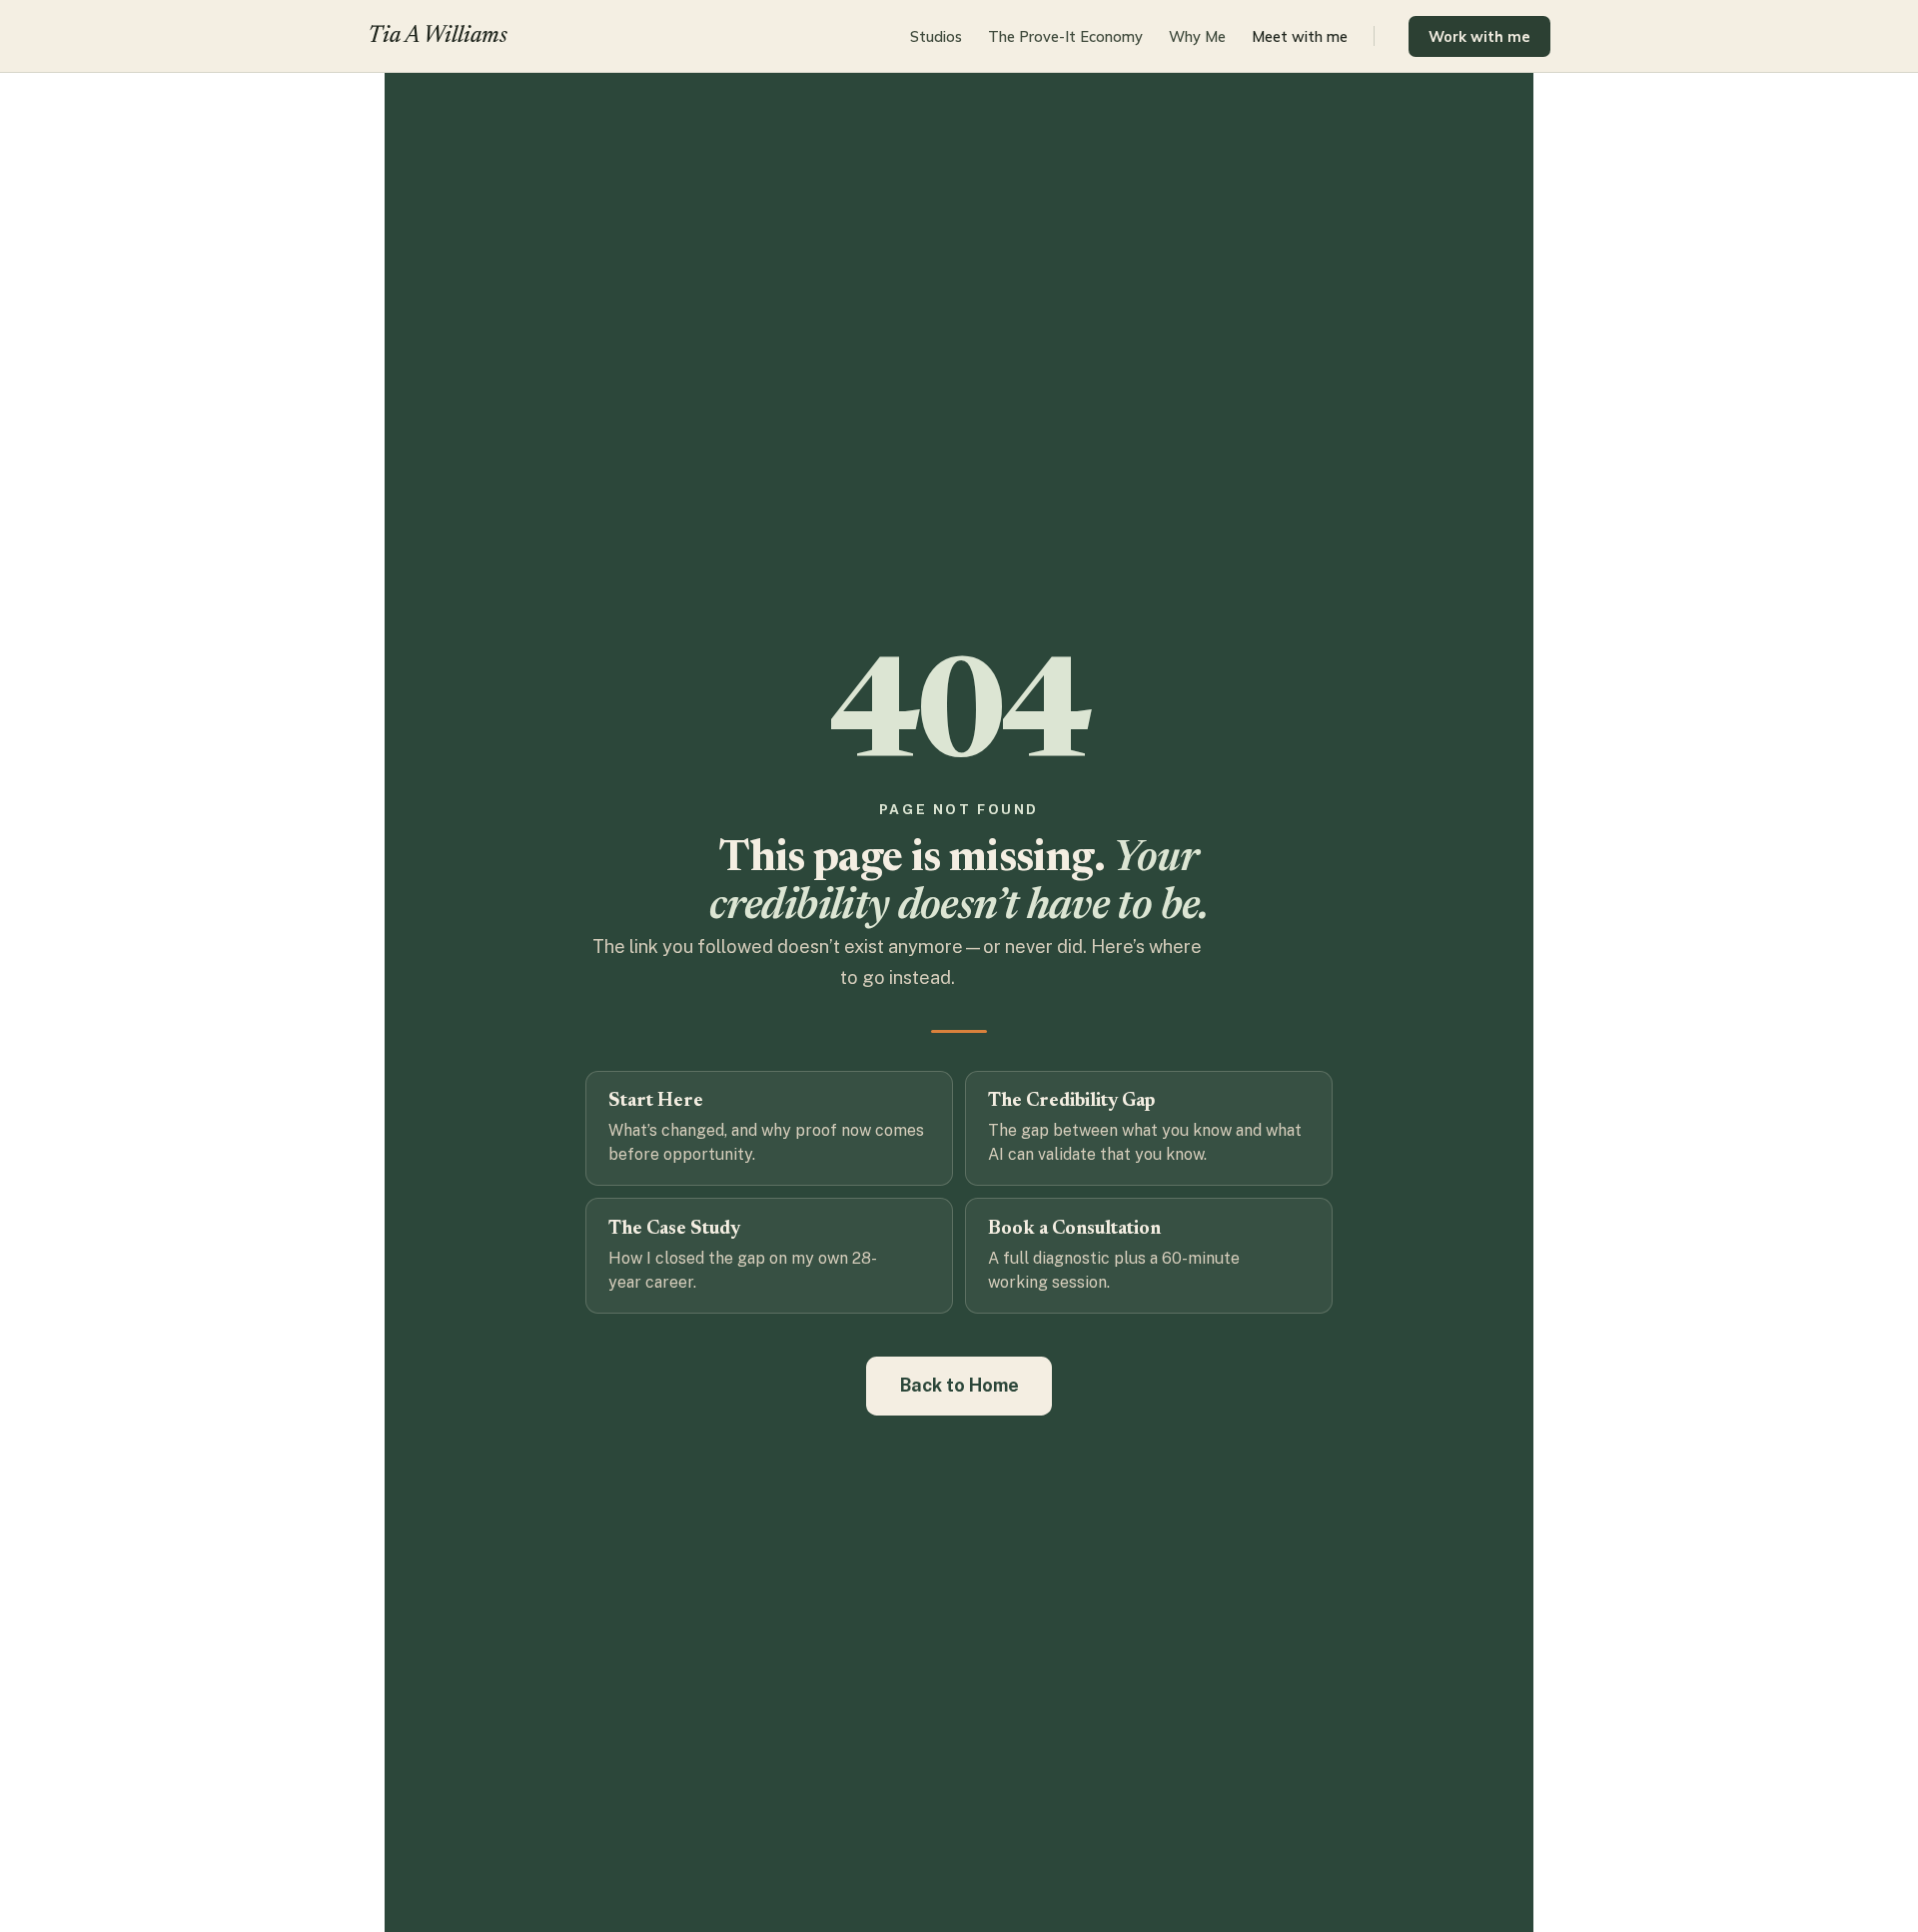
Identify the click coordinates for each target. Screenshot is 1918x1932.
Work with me (1479, 36)
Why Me (1197, 36)
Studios (936, 36)
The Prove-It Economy (1065, 36)
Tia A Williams (438, 36)
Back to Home (959, 1385)
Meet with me (1300, 36)
